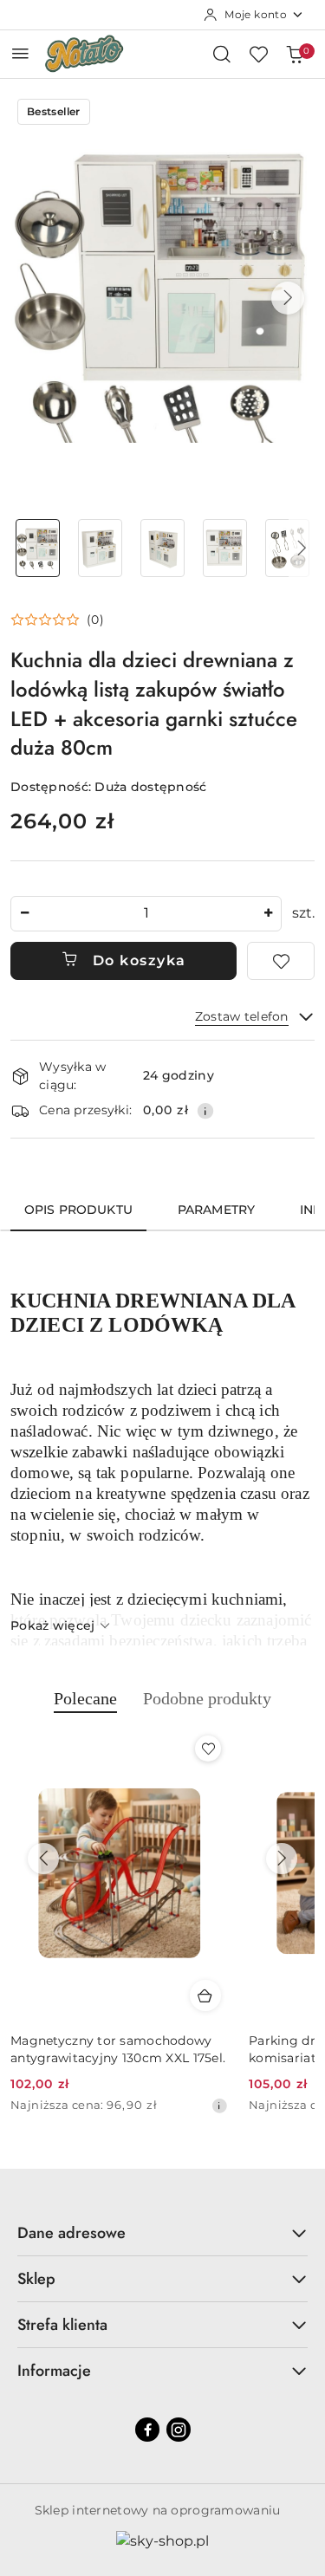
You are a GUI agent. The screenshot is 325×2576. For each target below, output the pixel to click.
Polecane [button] (85, 1698)
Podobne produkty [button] (207, 1698)
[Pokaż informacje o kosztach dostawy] (205, 1111)
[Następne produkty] (282, 1859)
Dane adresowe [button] (71, 2233)
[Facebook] (147, 2430)
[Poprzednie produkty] (43, 1859)
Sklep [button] (36, 2279)
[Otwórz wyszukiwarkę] (222, 54)
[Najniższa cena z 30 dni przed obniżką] (219, 2106)
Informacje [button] (54, 2371)
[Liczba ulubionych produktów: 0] (258, 54)
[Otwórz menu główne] (20, 53)
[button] (288, 298)
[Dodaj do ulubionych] (281, 961)
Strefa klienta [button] (62, 2325)
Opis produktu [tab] (78, 1210)
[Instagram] (179, 2430)
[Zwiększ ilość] (268, 914)
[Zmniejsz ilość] (24, 914)
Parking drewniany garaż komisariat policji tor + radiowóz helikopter (112, 2050)
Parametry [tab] (216, 1210)
